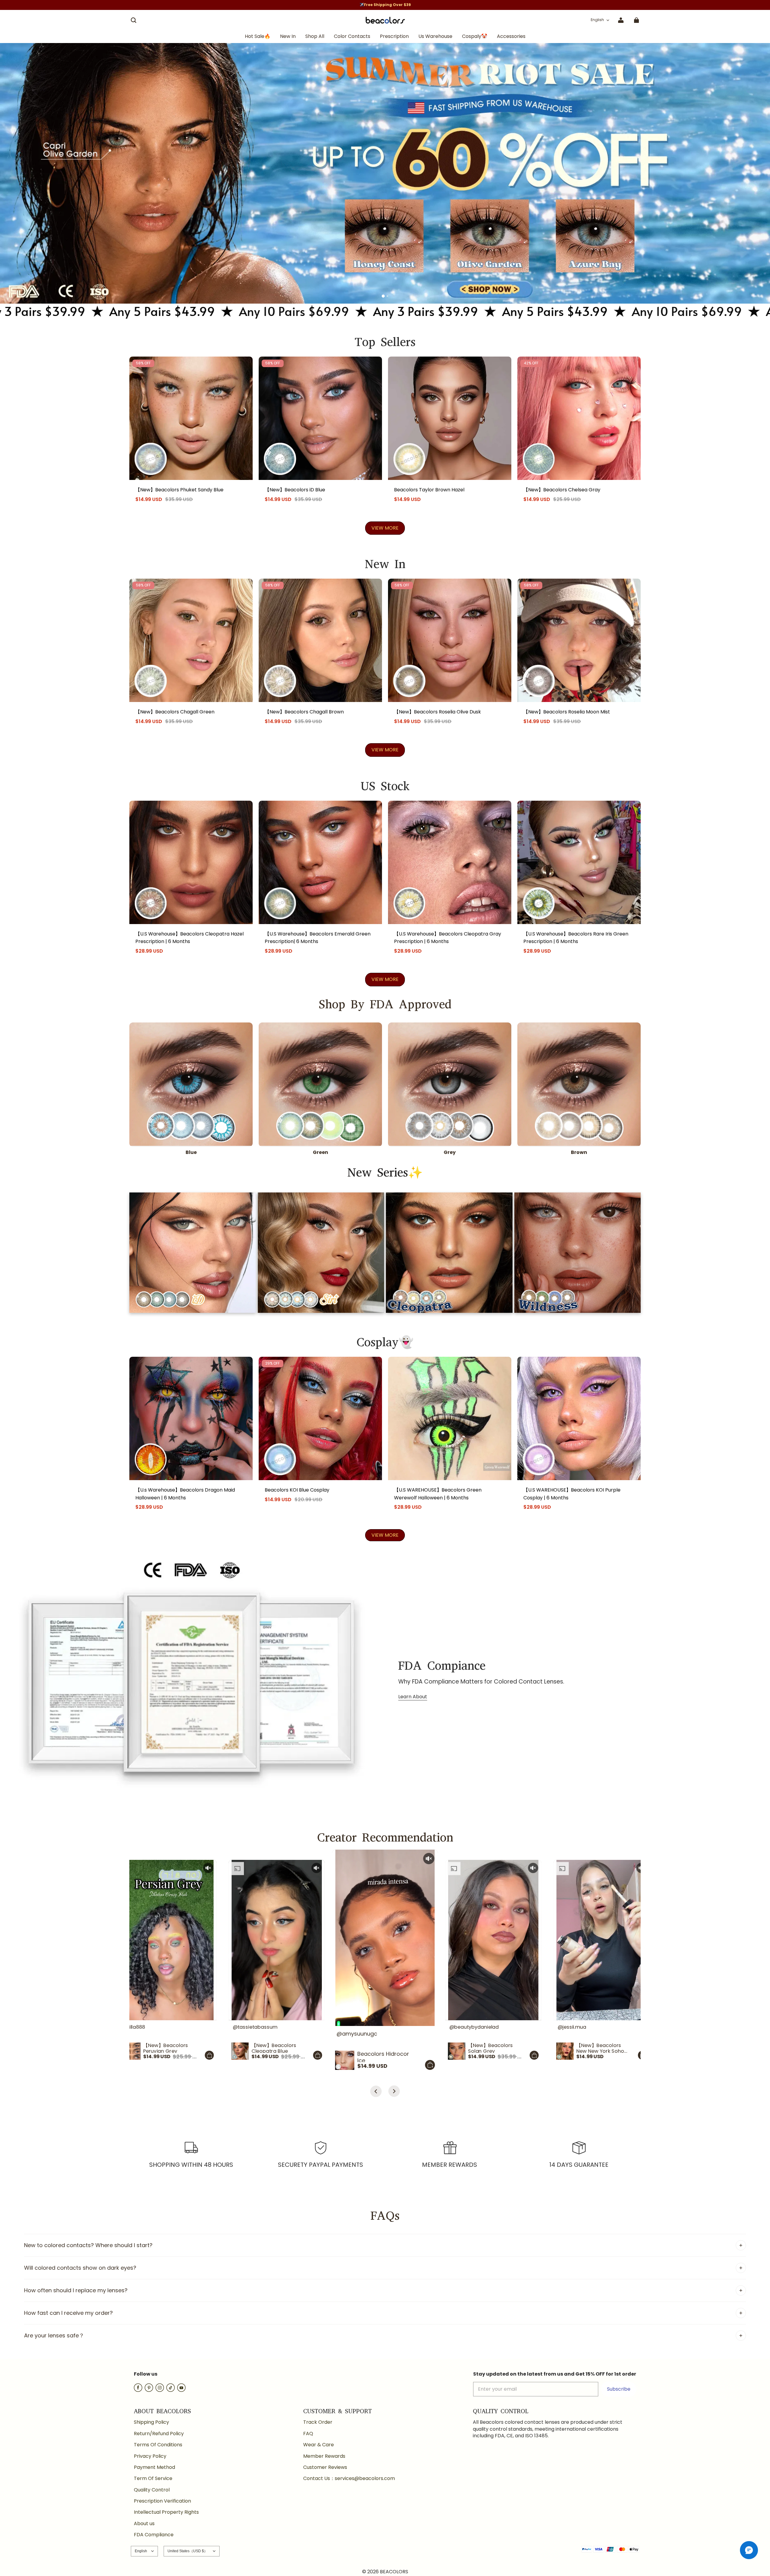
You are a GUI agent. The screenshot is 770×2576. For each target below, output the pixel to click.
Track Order (318, 2422)
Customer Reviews (325, 2467)
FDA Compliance (154, 2535)
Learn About (413, 1697)
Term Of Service (153, 2479)
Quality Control (152, 2490)
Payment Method (154, 2467)
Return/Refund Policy (159, 2434)
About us (144, 2524)
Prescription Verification (162, 2501)
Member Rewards (324, 2456)
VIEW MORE (385, 528)
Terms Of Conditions (158, 2445)
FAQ (308, 2434)
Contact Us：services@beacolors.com (349, 2479)
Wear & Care (319, 2445)
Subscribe (619, 2389)
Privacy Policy (150, 2456)
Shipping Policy (151, 2422)
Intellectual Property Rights (166, 2512)
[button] (134, 20)
